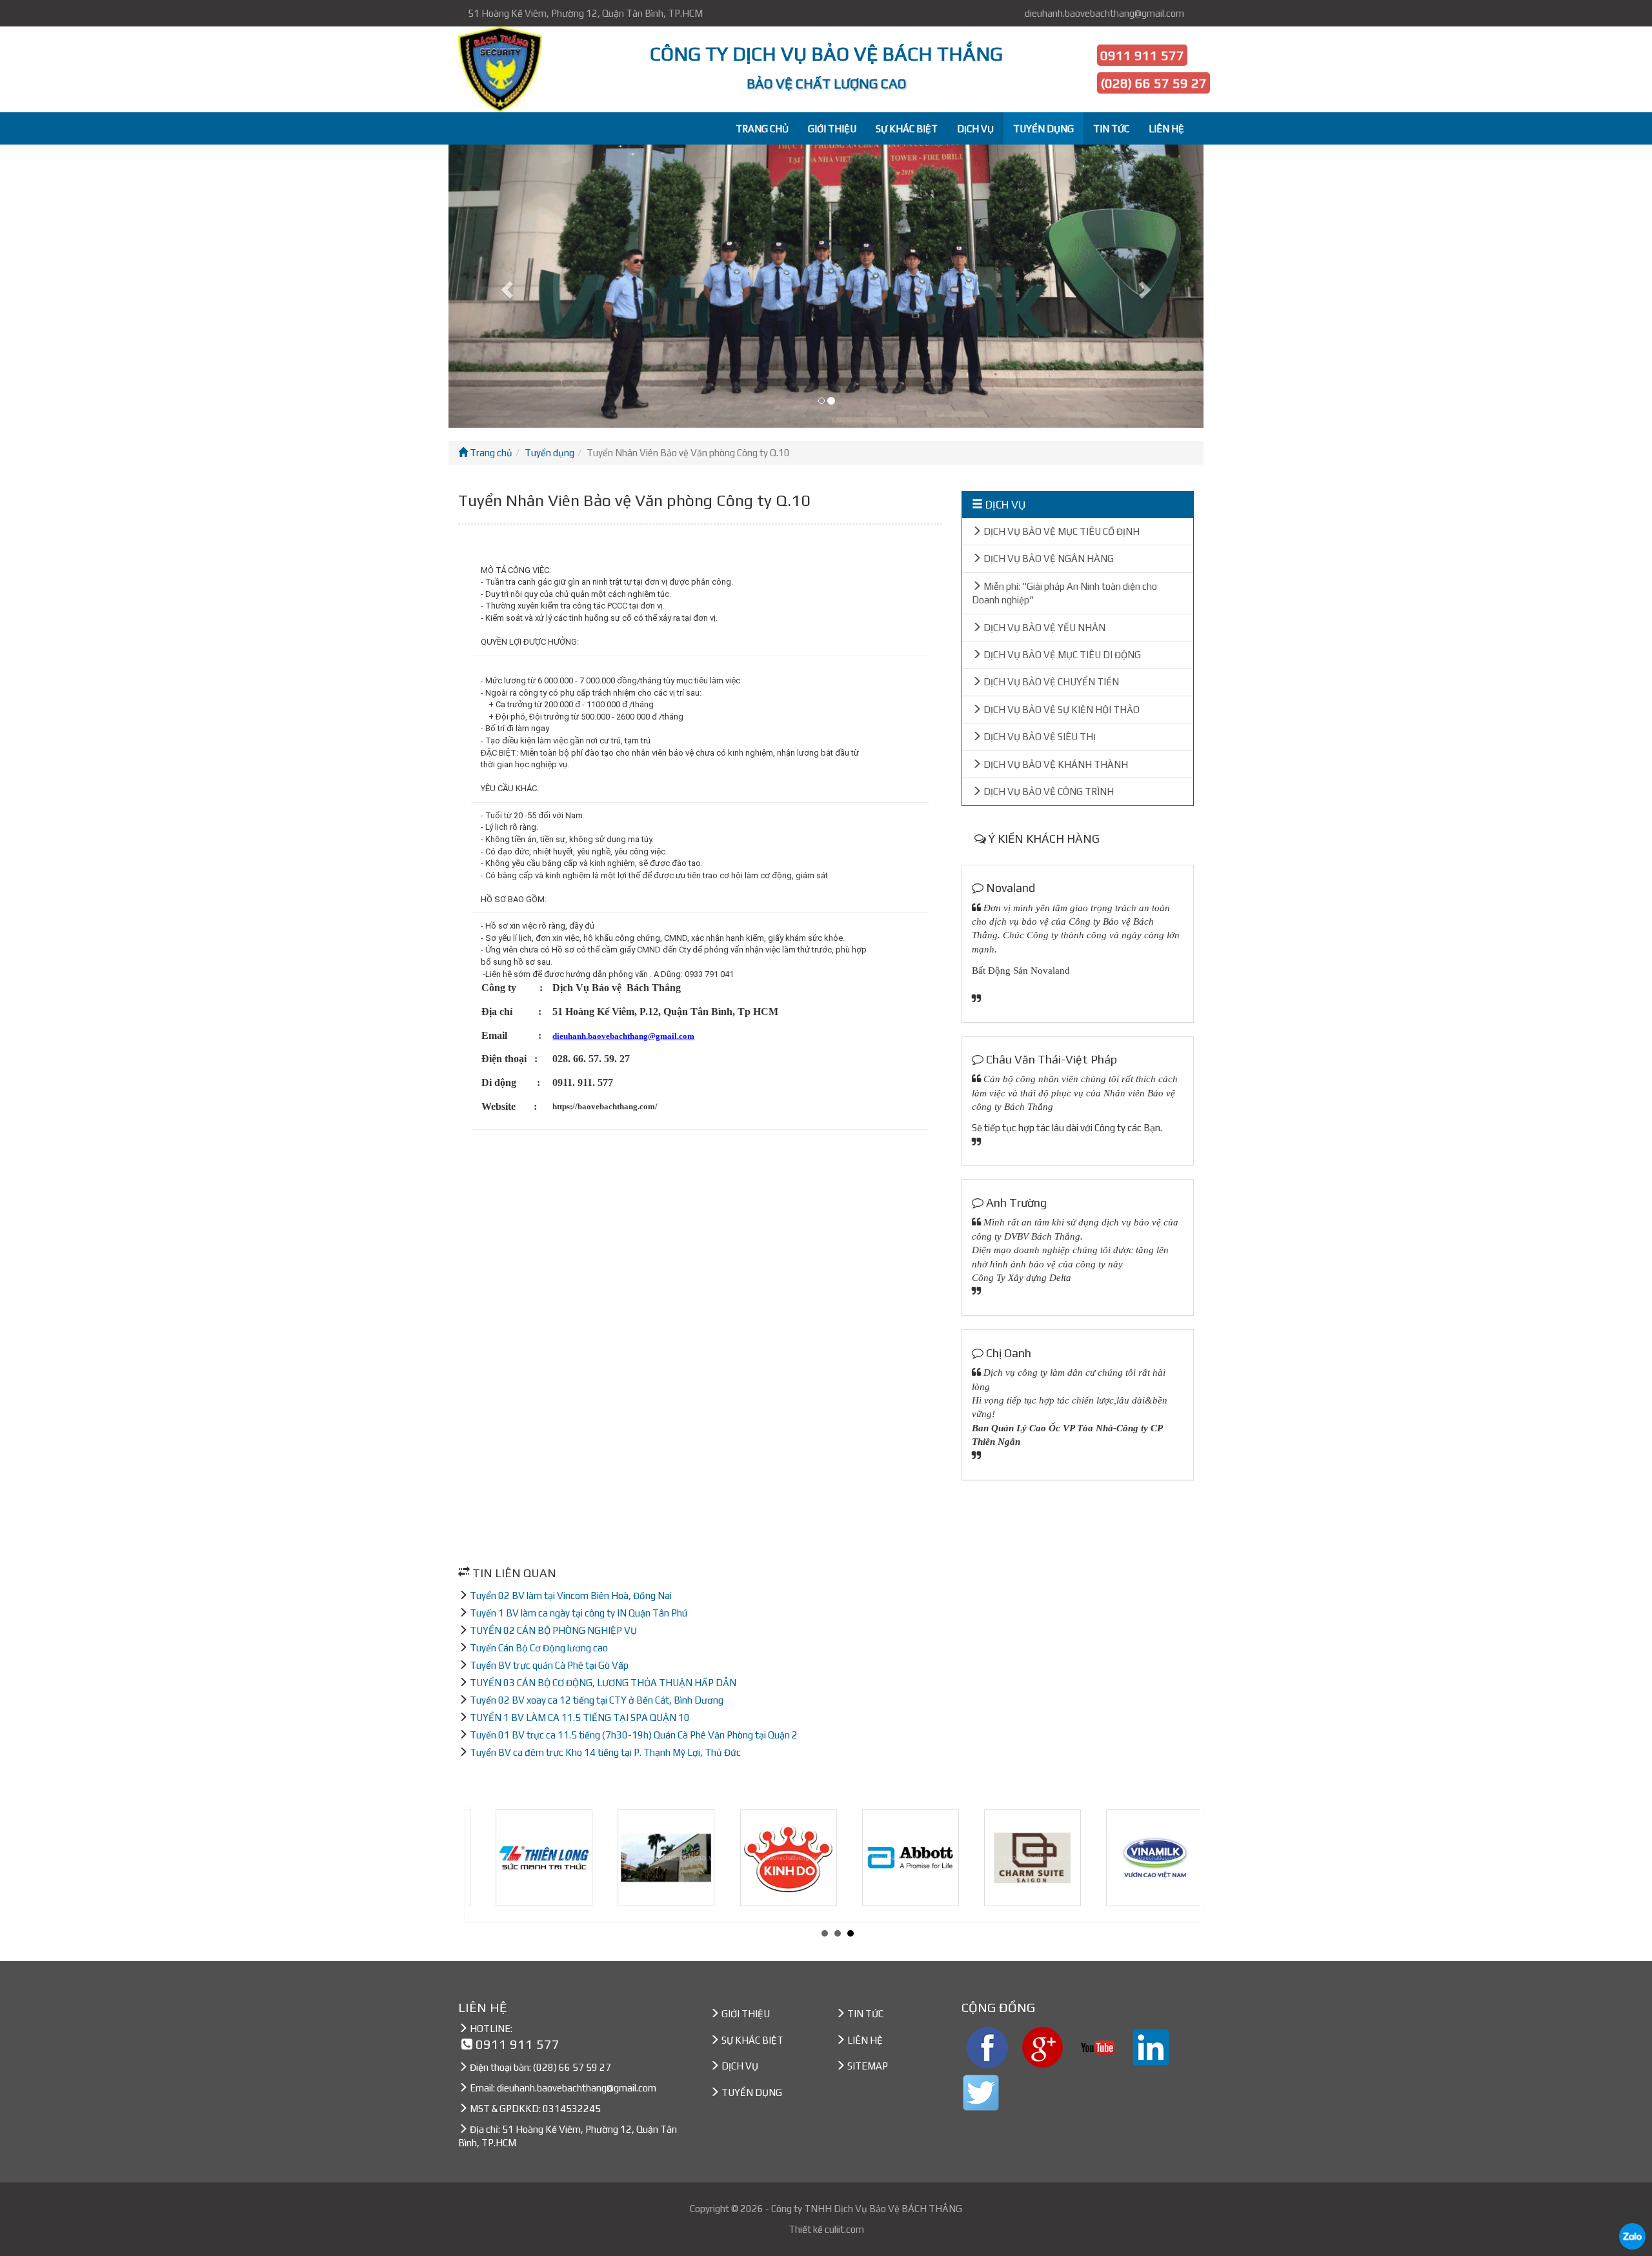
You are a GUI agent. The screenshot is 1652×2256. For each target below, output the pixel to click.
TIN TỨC (1111, 129)
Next (1190, 1864)
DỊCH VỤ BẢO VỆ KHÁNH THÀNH (1055, 764)
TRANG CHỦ (762, 129)
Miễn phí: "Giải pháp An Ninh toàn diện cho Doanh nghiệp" (1064, 593)
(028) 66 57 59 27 (1153, 83)
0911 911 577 (1142, 55)
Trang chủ (490, 453)
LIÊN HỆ (1166, 129)
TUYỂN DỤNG (1043, 129)
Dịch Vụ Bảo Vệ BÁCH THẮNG (898, 2209)
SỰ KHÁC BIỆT (907, 129)
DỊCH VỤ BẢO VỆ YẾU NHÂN (1043, 628)
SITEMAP (868, 2066)
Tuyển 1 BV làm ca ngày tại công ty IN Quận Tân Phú (579, 1613)
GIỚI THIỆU (832, 129)
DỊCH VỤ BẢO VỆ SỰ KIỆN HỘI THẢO (1061, 710)
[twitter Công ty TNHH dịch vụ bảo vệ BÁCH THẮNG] (981, 2091)
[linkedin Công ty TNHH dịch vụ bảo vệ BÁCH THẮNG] (1151, 2046)
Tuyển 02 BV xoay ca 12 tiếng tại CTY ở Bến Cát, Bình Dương (597, 1700)
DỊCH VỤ (975, 129)
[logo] (511, 69)
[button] (505, 286)
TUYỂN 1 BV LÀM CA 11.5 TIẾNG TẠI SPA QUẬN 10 (580, 1717)
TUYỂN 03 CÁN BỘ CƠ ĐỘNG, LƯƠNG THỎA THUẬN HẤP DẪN (603, 1683)
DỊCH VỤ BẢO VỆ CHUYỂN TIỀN (1050, 682)
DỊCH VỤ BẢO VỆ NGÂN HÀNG (1048, 559)
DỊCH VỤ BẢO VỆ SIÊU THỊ (1039, 737)
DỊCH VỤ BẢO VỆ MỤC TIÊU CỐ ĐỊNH (1061, 531)
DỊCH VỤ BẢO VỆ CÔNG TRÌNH (1048, 791)
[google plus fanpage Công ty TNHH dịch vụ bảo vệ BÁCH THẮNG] (1043, 2046)
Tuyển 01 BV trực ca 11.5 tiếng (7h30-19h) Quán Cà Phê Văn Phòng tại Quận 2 (634, 1735)
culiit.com (844, 2229)
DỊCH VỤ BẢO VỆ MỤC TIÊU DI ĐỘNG (1061, 655)
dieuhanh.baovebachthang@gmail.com (1104, 13)
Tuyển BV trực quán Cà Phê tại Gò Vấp (549, 1665)
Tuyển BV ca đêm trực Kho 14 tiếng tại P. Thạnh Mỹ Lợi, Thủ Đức (605, 1752)
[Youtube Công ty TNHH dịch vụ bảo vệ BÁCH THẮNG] (1098, 2046)
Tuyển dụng (549, 453)
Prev (485, 1864)
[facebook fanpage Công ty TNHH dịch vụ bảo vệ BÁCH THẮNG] (987, 2046)
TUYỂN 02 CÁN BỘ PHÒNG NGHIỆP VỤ (553, 1630)
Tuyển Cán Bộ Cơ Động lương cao (539, 1648)
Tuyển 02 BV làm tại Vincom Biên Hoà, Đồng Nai (571, 1596)
